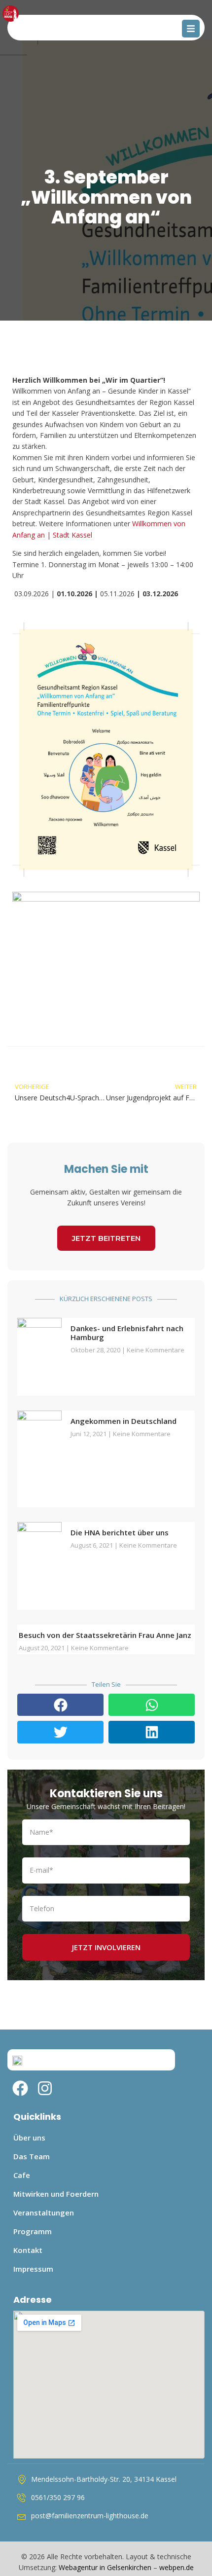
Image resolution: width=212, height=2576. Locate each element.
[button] (60, 1705)
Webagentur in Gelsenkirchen (105, 2567)
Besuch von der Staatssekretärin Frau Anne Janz (105, 1635)
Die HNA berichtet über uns (120, 1532)
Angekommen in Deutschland (124, 1421)
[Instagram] (45, 2088)
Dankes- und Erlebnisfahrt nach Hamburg (127, 1333)
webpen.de (177, 2567)
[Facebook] (20, 2088)
